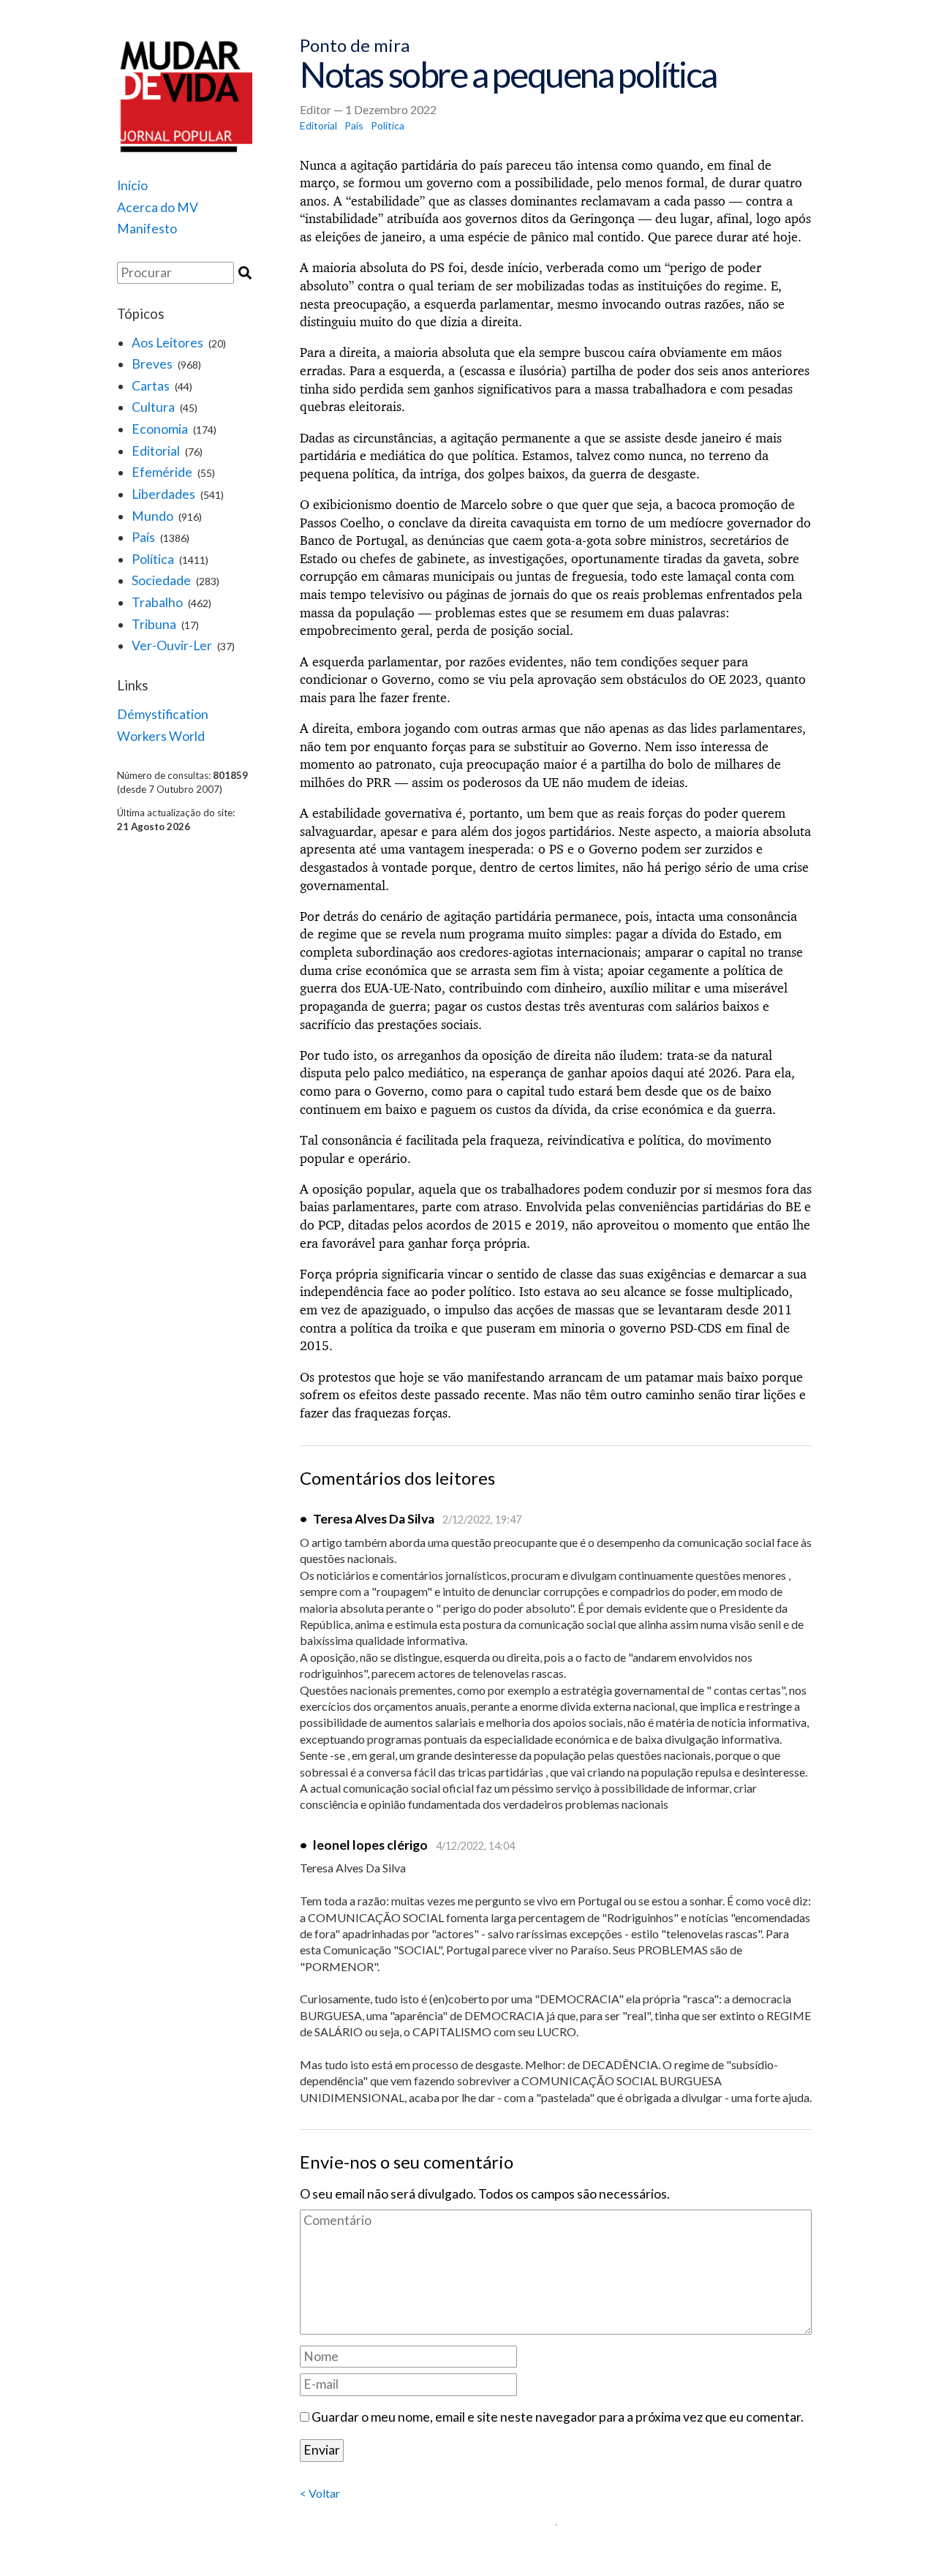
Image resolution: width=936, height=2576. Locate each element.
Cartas (151, 386)
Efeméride (162, 472)
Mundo (152, 516)
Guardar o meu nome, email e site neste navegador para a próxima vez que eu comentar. (558, 2417)
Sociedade (161, 580)
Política (153, 559)
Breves (152, 364)
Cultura (153, 407)
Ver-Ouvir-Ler (172, 645)
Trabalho (157, 602)
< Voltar (320, 2493)
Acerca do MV (158, 207)
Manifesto (147, 229)
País (143, 537)
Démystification (163, 714)
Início (132, 185)
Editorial (156, 451)
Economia (160, 429)
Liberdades (163, 494)
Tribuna (154, 624)
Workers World (161, 736)
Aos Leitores (167, 343)
